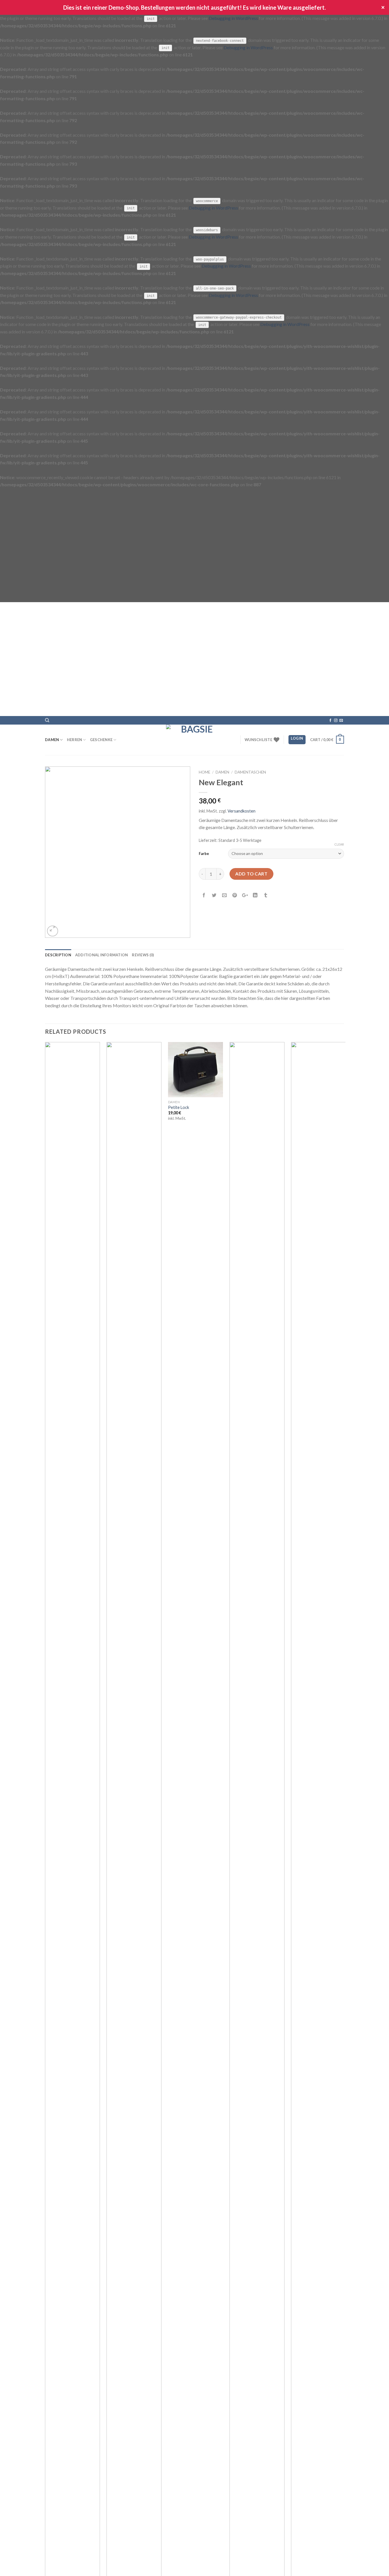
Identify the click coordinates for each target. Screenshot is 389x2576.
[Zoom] (53, 931)
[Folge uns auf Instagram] (336, 721)
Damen (52, 740)
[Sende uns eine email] (341, 721)
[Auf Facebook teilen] (204, 897)
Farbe (204, 854)
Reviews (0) (143, 955)
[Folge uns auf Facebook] (330, 721)
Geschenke (101, 740)
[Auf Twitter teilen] (214, 897)
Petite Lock (179, 1107)
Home (204, 772)
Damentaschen (250, 772)
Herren (75, 740)
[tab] (58, 955)
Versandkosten (241, 811)
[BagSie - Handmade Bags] (195, 740)
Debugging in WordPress (233, 18)
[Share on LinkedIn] (255, 897)
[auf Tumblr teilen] (266, 897)
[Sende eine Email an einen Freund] (225, 897)
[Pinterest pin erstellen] (235, 897)
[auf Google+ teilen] (245, 897)
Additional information (102, 955)
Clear (339, 844)
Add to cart (251, 874)
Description (58, 955)
